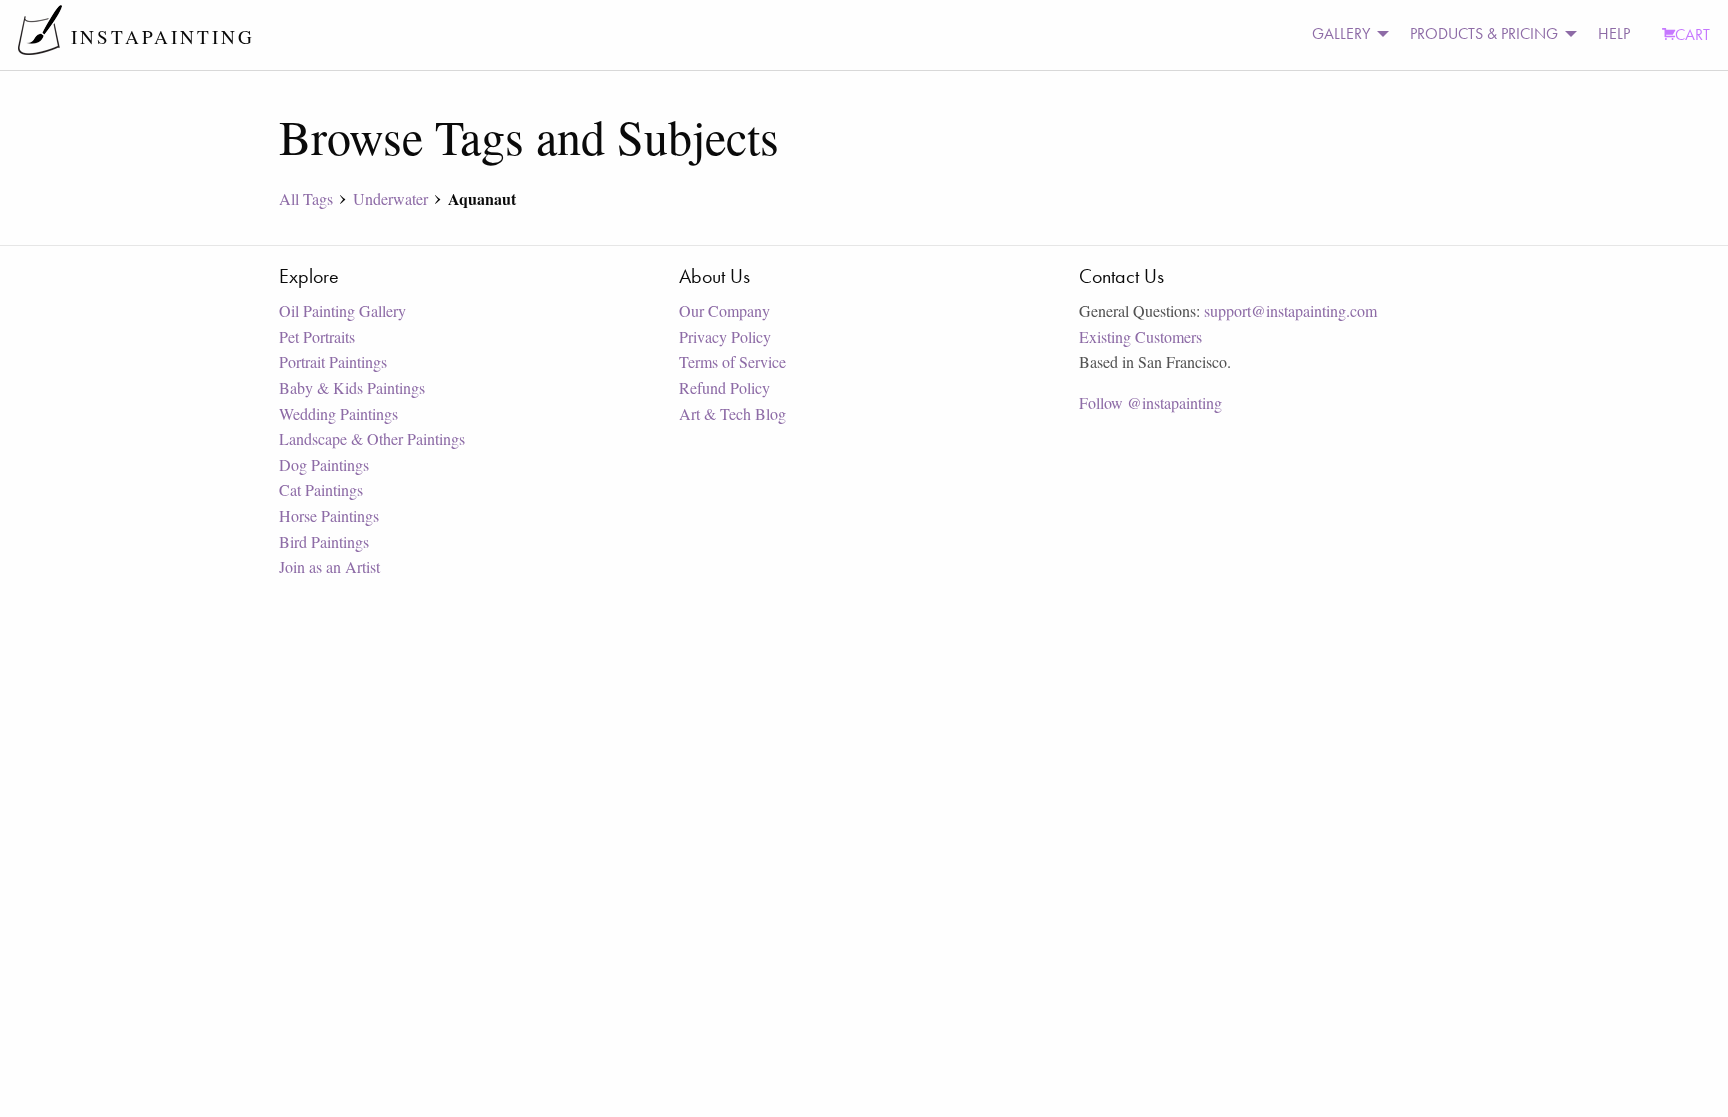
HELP (1614, 33)
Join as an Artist (329, 566)
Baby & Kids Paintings (352, 387)
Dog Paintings (324, 464)
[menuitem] (1345, 34)
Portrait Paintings (333, 361)
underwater (390, 198)
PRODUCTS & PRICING (1484, 33)
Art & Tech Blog (732, 413)
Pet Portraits (317, 336)
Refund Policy (724, 387)
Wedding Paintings (338, 413)
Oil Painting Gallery (342, 310)
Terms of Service (732, 361)
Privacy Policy (725, 336)
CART (1692, 34)
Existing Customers (1140, 336)
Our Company (724, 310)
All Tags (306, 198)
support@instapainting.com (1290, 310)
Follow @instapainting (1150, 402)
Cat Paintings (321, 489)
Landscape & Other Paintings (372, 438)
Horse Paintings (329, 515)
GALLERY (1341, 33)
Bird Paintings (324, 541)
